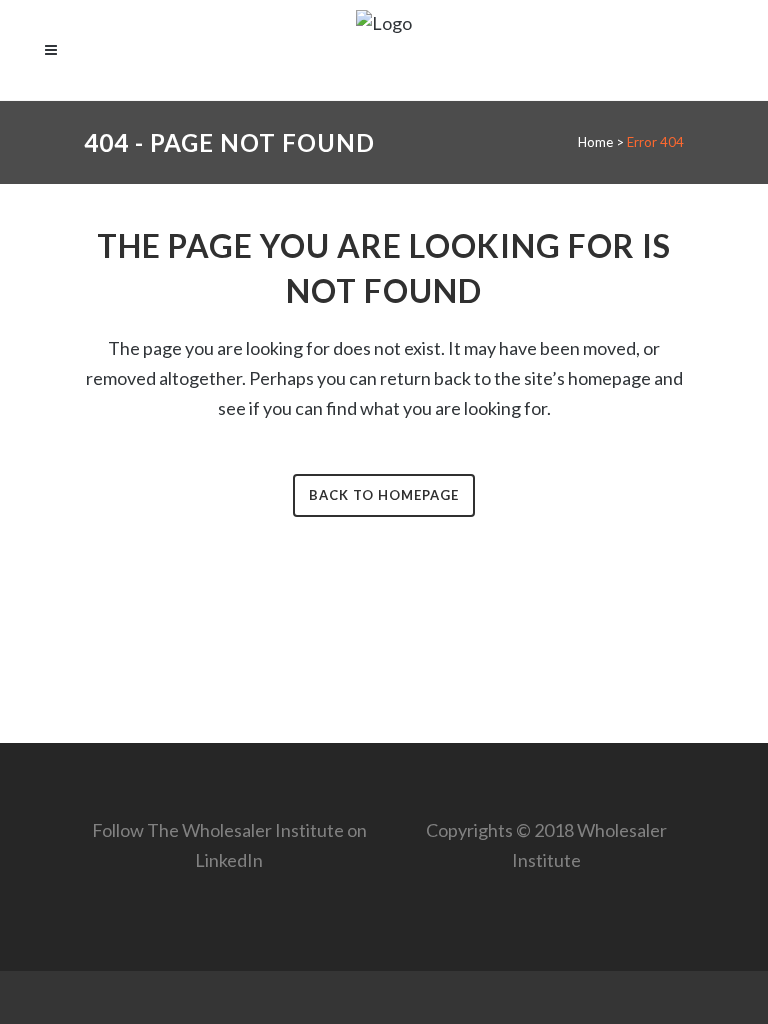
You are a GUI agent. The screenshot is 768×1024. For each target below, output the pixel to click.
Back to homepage (384, 495)
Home (595, 142)
